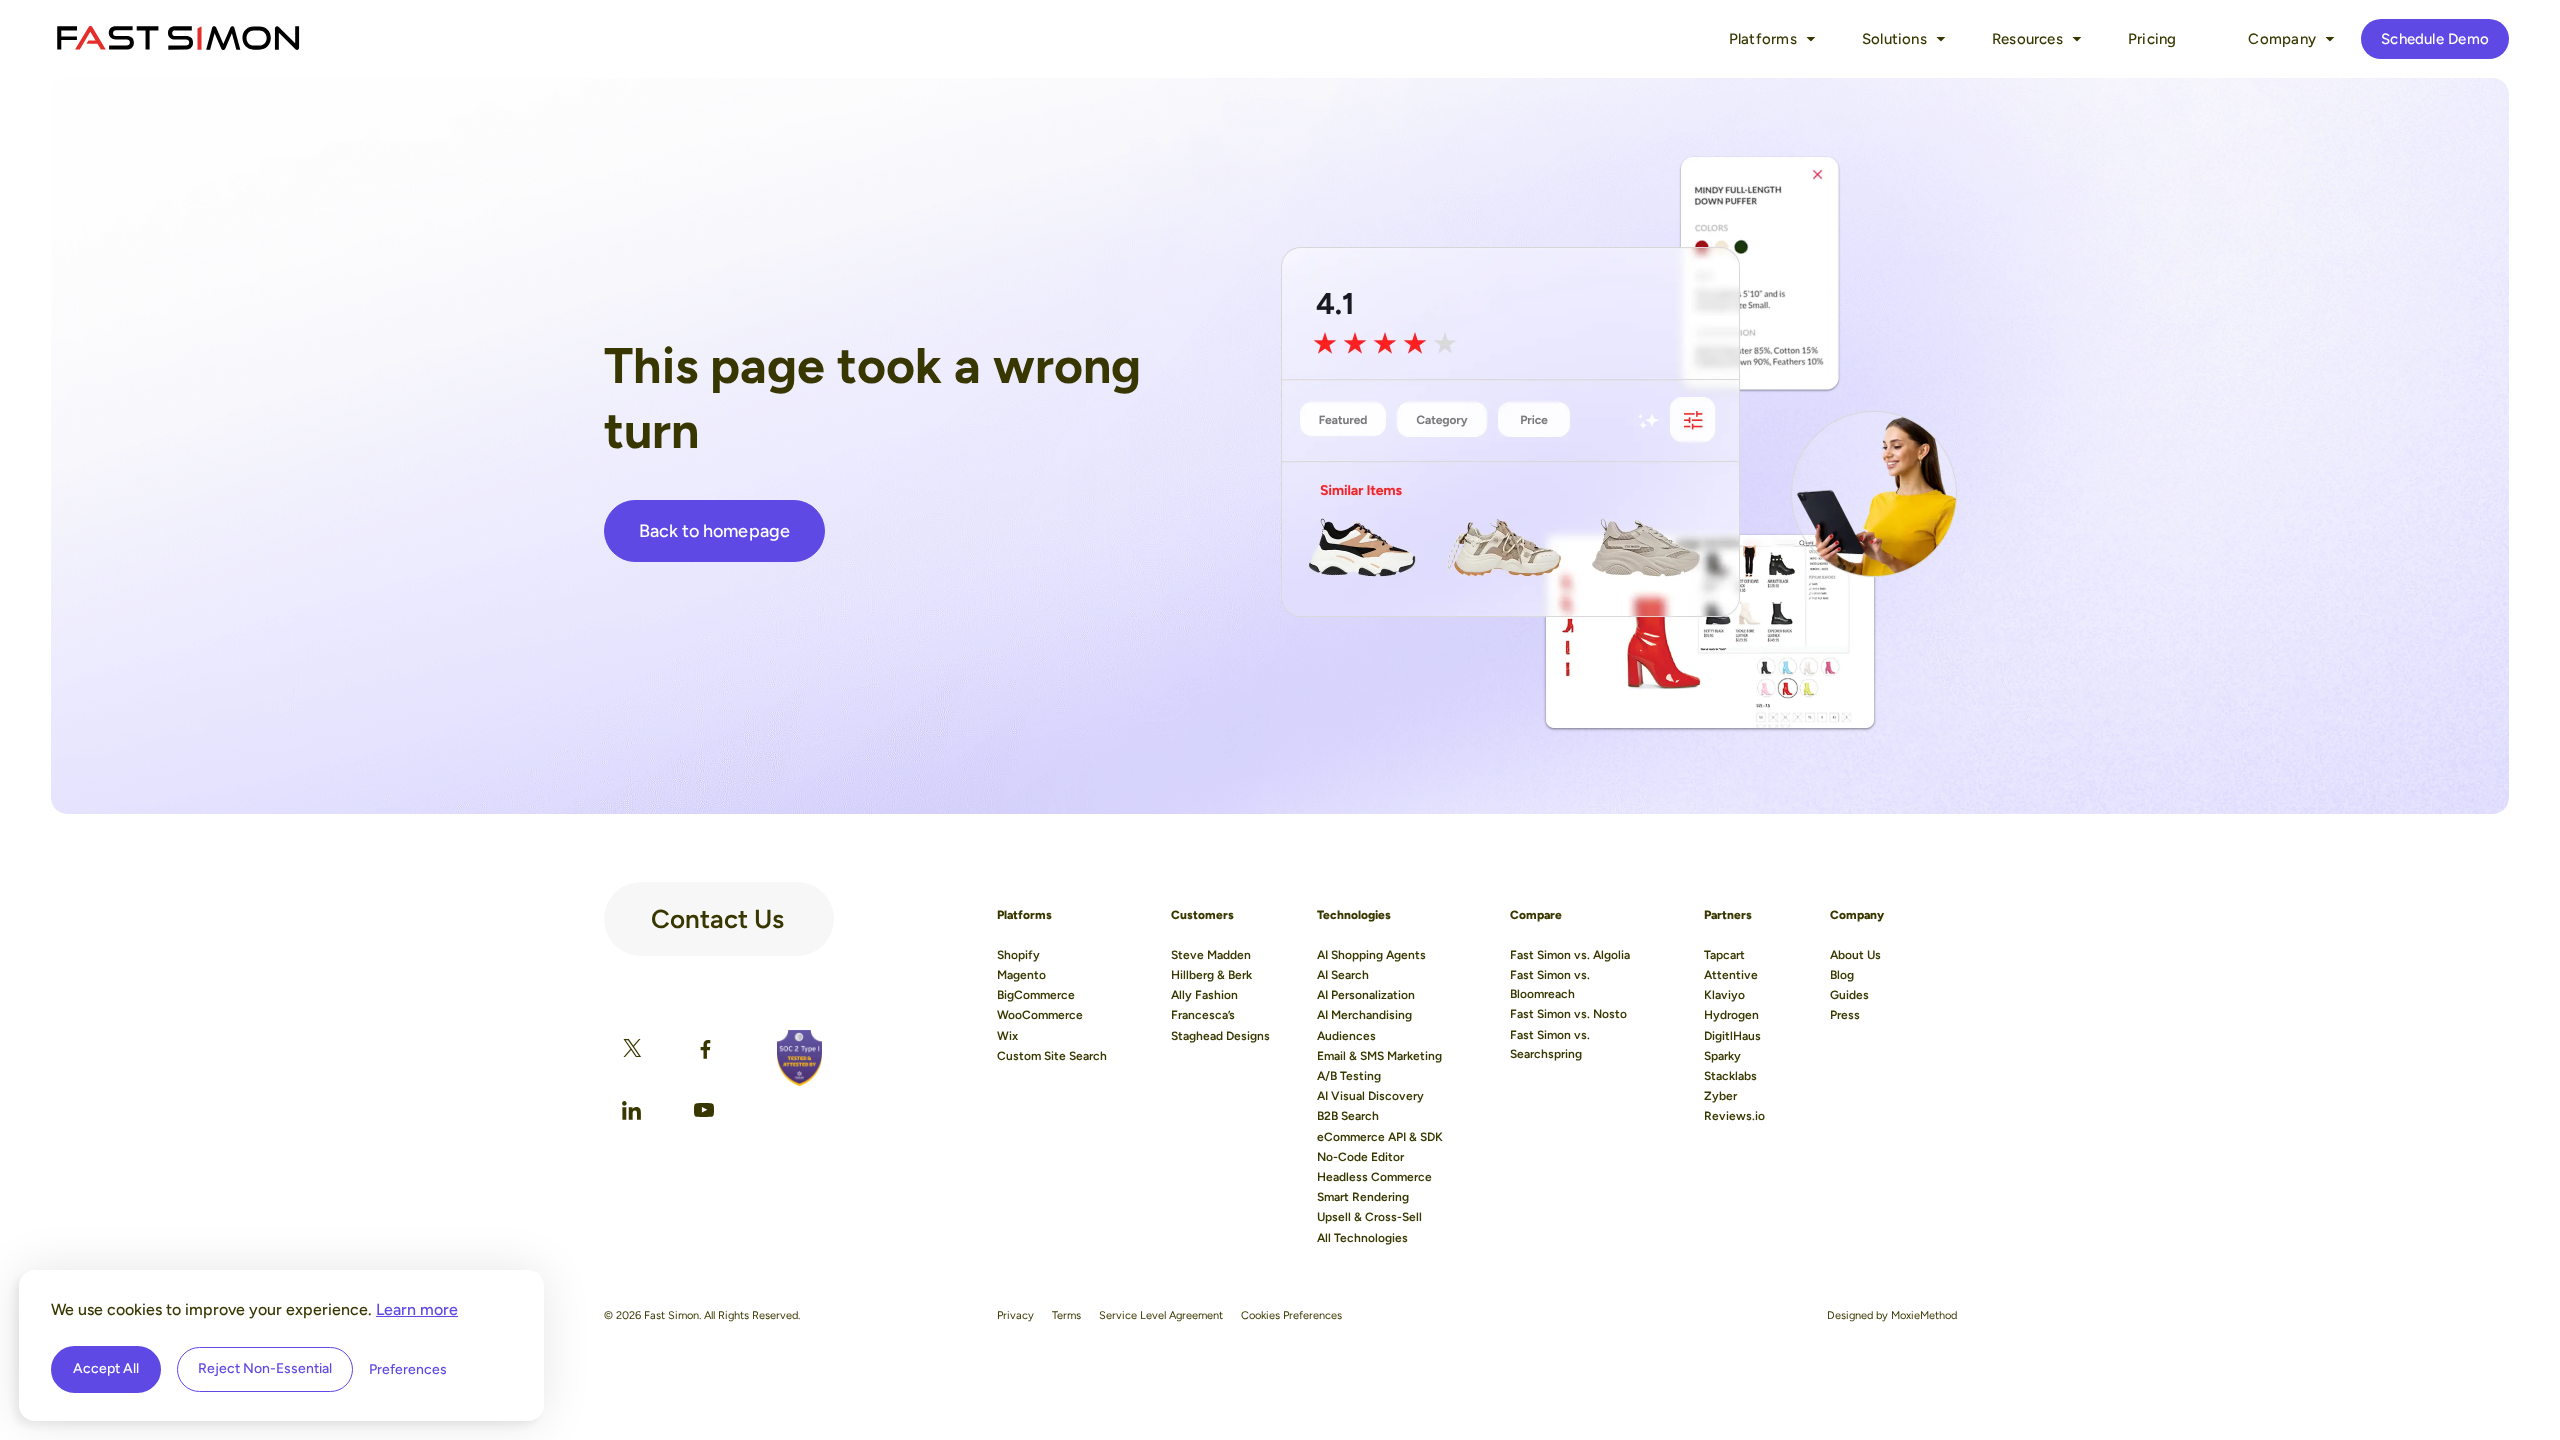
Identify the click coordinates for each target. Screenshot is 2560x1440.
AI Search (1343, 975)
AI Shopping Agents (1371, 955)
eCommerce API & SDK (1380, 1137)
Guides (1849, 995)
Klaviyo (1724, 995)
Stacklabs (1730, 1076)
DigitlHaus (1732, 1036)
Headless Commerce (1374, 1177)
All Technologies (1362, 1238)
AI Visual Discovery (1370, 1096)
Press (1845, 1015)
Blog (1842, 975)
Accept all (106, 1368)
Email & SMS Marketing (1379, 1056)
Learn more (417, 1309)
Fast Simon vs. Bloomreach (1550, 984)
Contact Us (717, 911)
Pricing (2152, 39)
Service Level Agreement (1161, 1315)
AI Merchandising (1364, 1015)
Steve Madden (1211, 955)
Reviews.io (1734, 1116)
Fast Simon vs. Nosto (1568, 1014)
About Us (1855, 955)
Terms (1066, 1315)
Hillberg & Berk (1211, 975)
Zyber (1720, 1096)
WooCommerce (1040, 1015)
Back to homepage (714, 531)
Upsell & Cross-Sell (1369, 1217)
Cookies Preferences (1291, 1315)
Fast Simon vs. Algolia (1570, 955)
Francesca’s (1203, 1015)
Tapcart (1724, 955)
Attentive (1731, 975)
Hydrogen (1731, 1015)
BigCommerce (1036, 995)
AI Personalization (1366, 995)
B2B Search (1348, 1116)
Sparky (1722, 1056)
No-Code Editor (1360, 1157)
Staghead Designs (1220, 1036)
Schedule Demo (2435, 39)
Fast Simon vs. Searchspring (1550, 1044)
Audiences (1346, 1036)
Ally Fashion (1204, 995)
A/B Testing (1349, 1076)
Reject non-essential (265, 1368)
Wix (1007, 1036)
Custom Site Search (1052, 1056)
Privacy (1015, 1315)
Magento (1021, 975)
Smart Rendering (1363, 1197)
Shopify (1018, 955)
